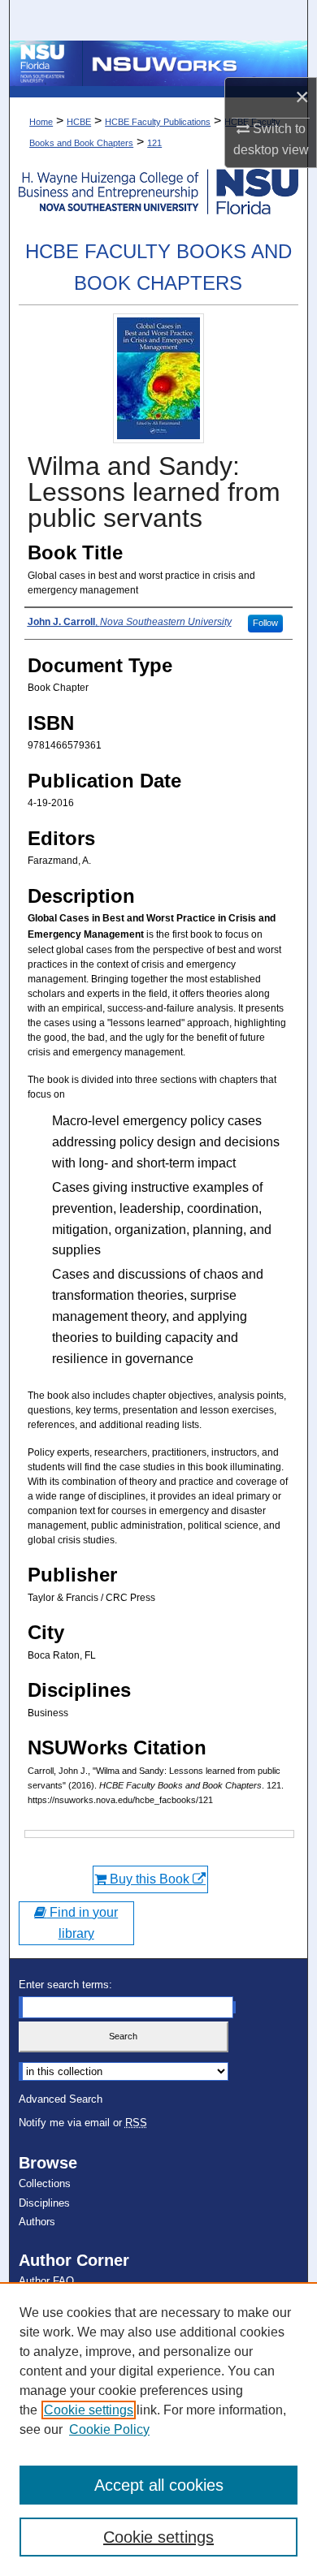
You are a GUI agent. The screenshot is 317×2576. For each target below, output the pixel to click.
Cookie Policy (109, 2429)
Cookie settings (89, 2410)
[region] (158, 2429)
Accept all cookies (159, 2485)
